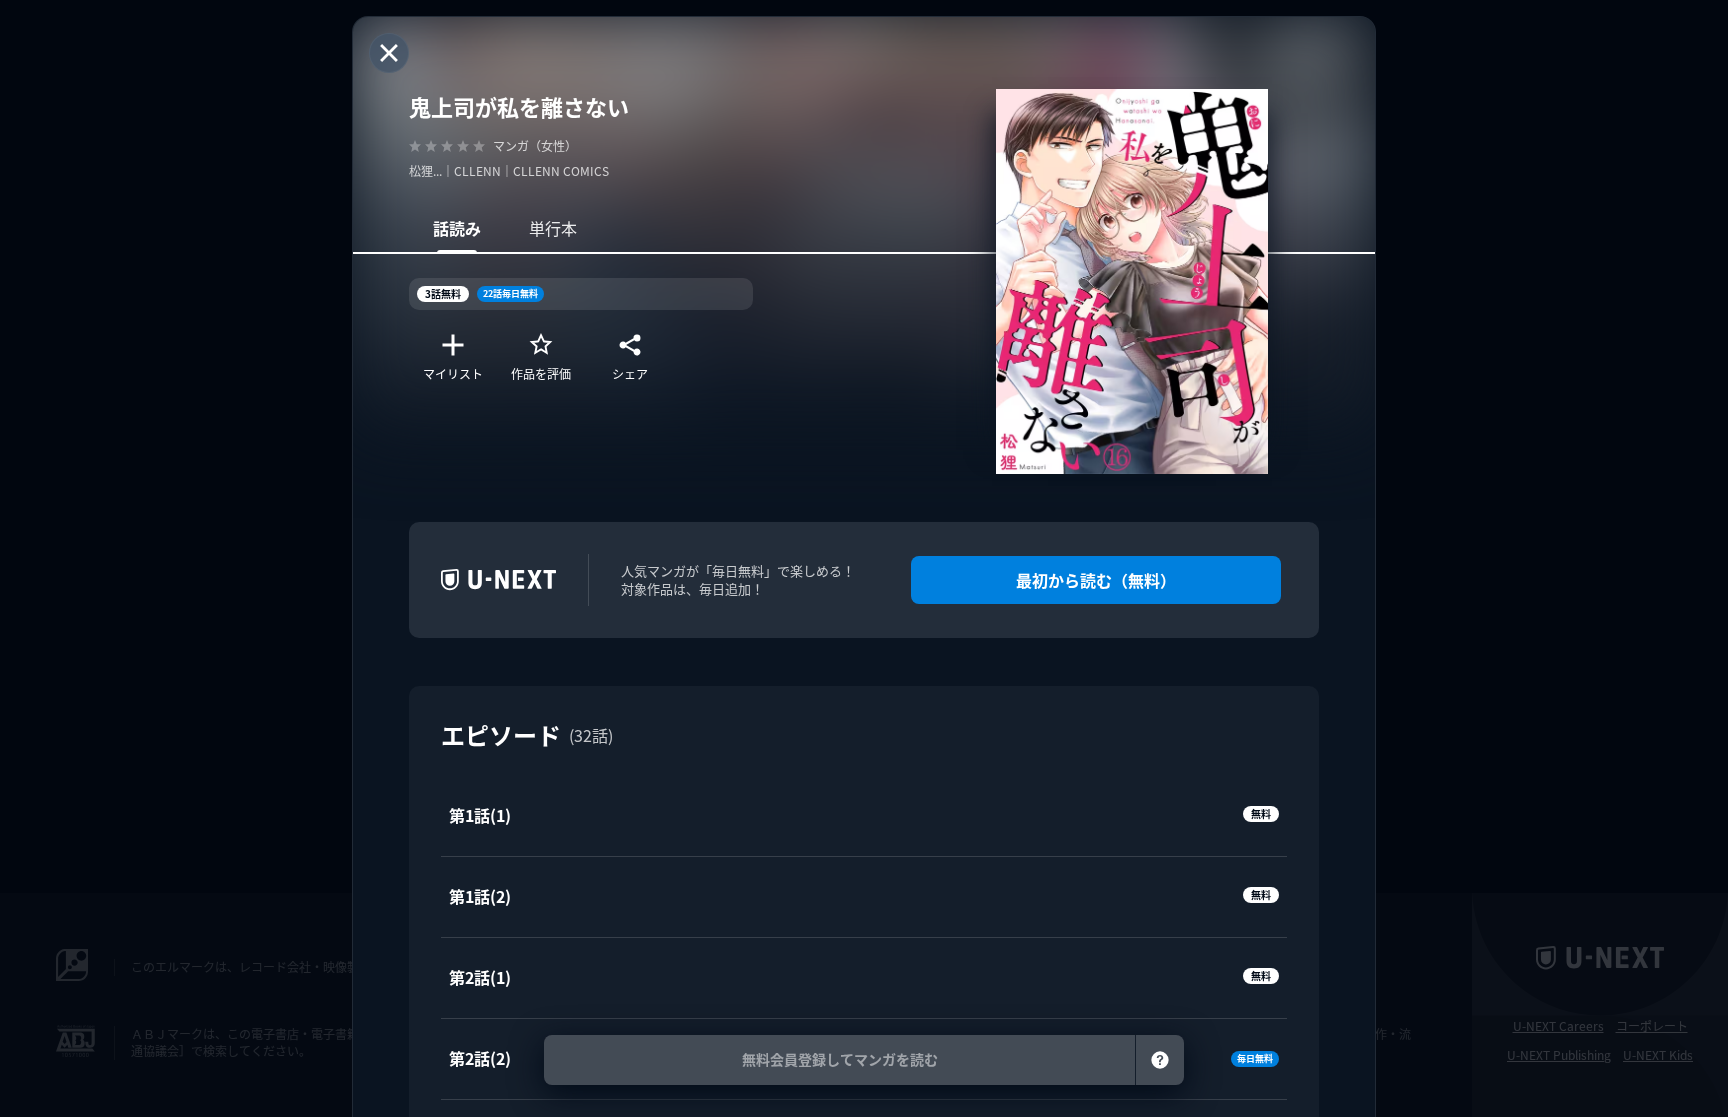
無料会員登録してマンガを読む (840, 1059)
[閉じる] (389, 53)
